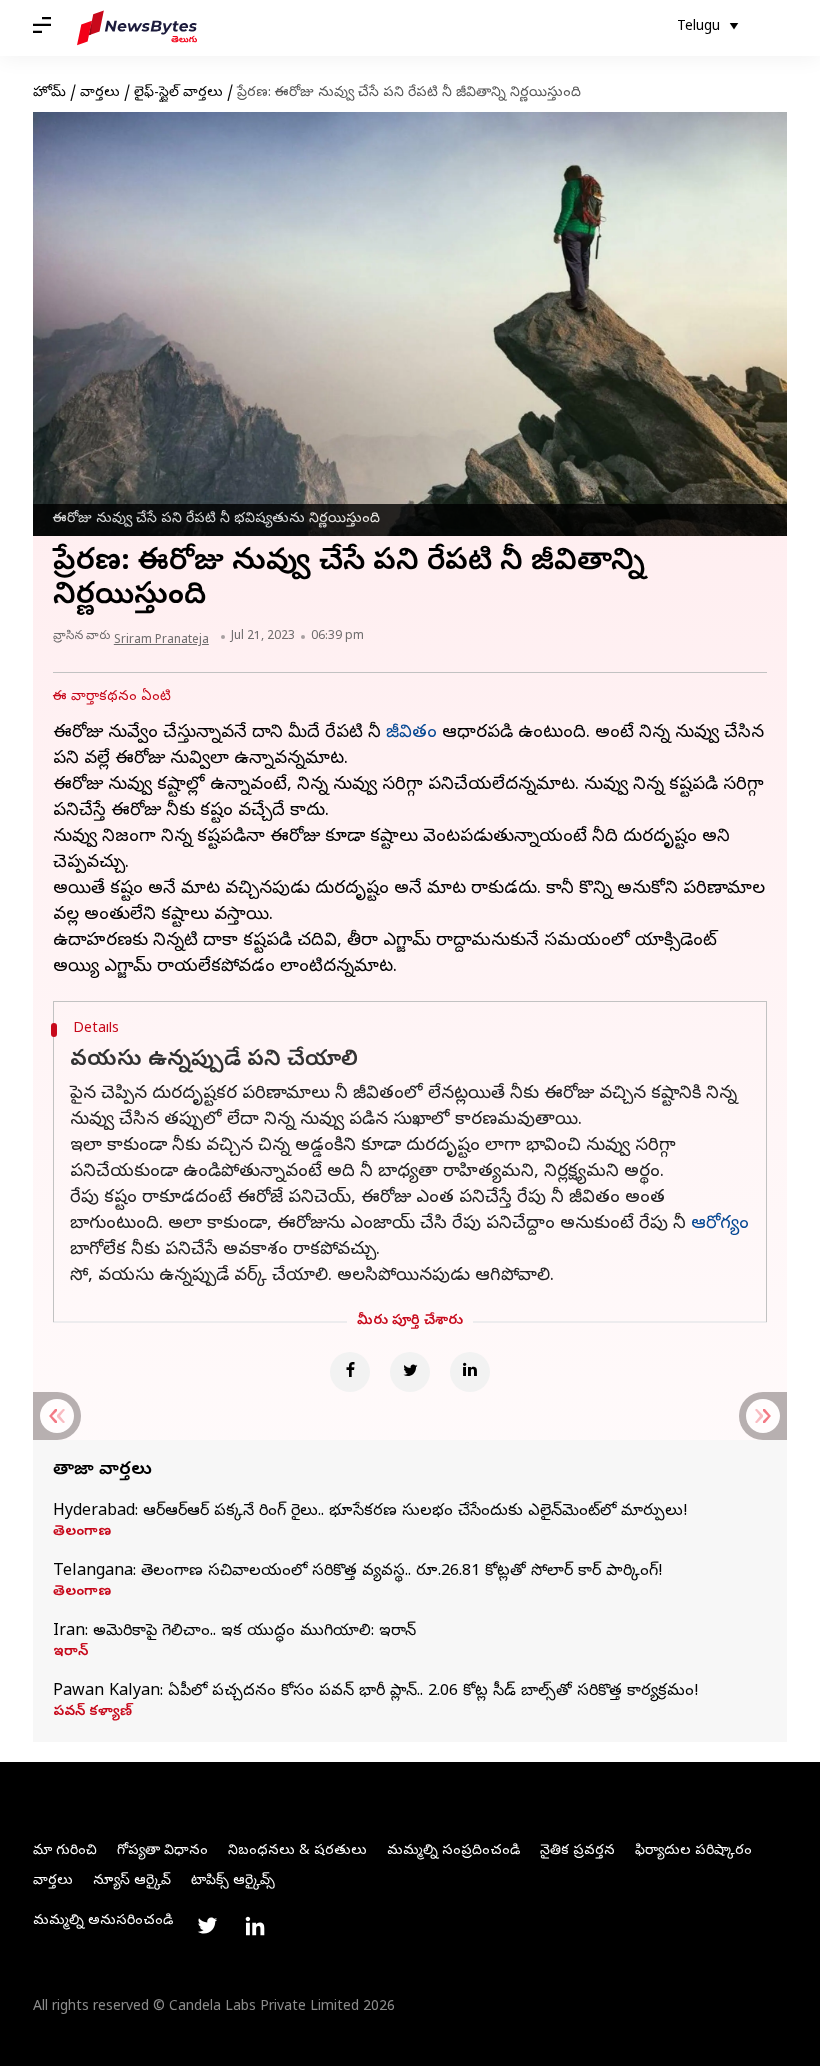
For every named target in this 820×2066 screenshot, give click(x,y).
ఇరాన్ (70, 1653)
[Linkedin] (470, 1372)
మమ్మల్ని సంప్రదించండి (453, 1851)
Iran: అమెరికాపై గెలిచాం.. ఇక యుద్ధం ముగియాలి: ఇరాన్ (234, 1632)
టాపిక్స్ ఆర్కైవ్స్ (233, 1881)
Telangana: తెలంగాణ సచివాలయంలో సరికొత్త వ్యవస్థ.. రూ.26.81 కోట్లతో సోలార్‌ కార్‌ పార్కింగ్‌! (358, 1572)
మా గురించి (65, 1851)
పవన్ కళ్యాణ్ (92, 1713)
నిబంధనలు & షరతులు (297, 1851)
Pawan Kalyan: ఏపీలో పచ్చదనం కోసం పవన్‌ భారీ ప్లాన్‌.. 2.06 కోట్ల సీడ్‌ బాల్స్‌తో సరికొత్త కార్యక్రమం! (376, 1692)
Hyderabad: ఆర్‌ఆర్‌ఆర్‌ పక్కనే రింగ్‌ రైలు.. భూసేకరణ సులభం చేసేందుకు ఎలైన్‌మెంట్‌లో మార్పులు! (370, 1512)
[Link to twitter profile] (207, 1926)
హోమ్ (49, 93)
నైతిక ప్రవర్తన (577, 1851)
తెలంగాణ (82, 1533)
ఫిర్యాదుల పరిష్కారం (693, 1851)
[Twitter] (410, 1372)
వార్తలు (100, 93)
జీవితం (411, 733)
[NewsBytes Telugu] (137, 28)
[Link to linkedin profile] (255, 1926)
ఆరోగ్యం (720, 1224)
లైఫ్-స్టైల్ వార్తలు (178, 93)
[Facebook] (350, 1372)
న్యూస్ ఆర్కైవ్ (132, 1881)
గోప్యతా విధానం (162, 1851)
